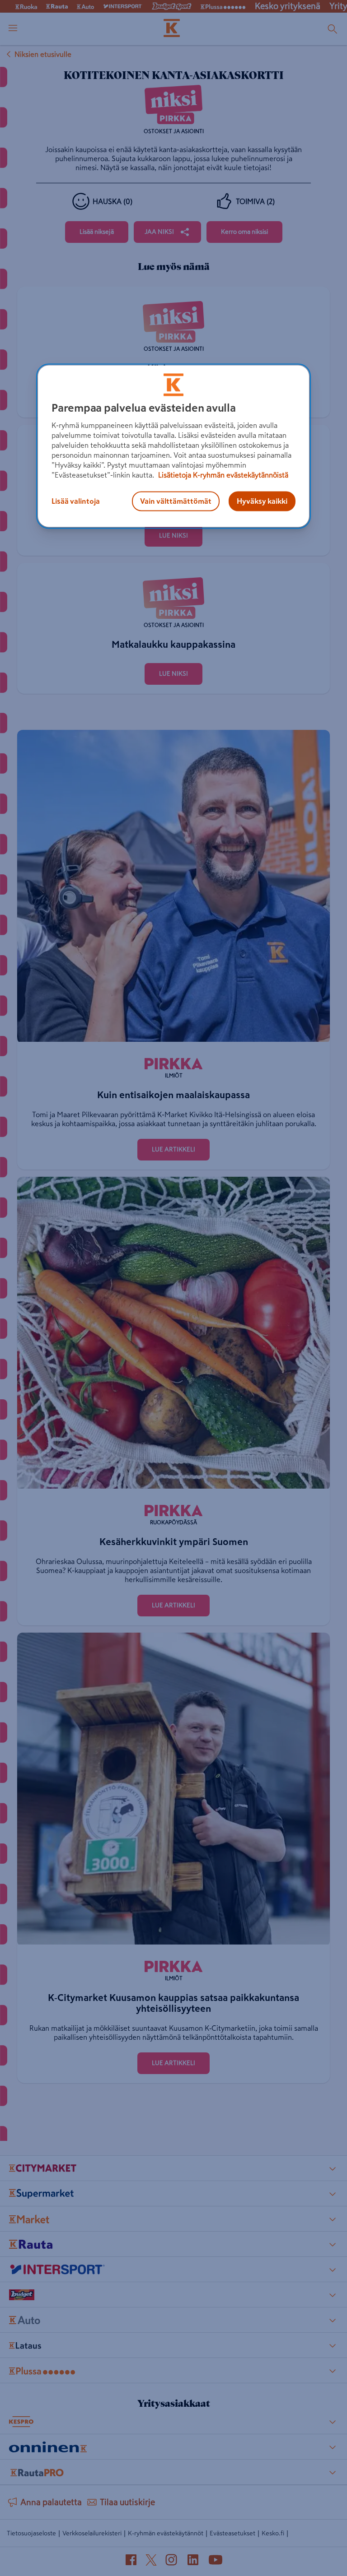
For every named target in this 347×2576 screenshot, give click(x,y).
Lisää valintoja (76, 501)
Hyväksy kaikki (262, 501)
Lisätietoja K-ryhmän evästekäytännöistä (222, 475)
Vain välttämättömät (176, 501)
